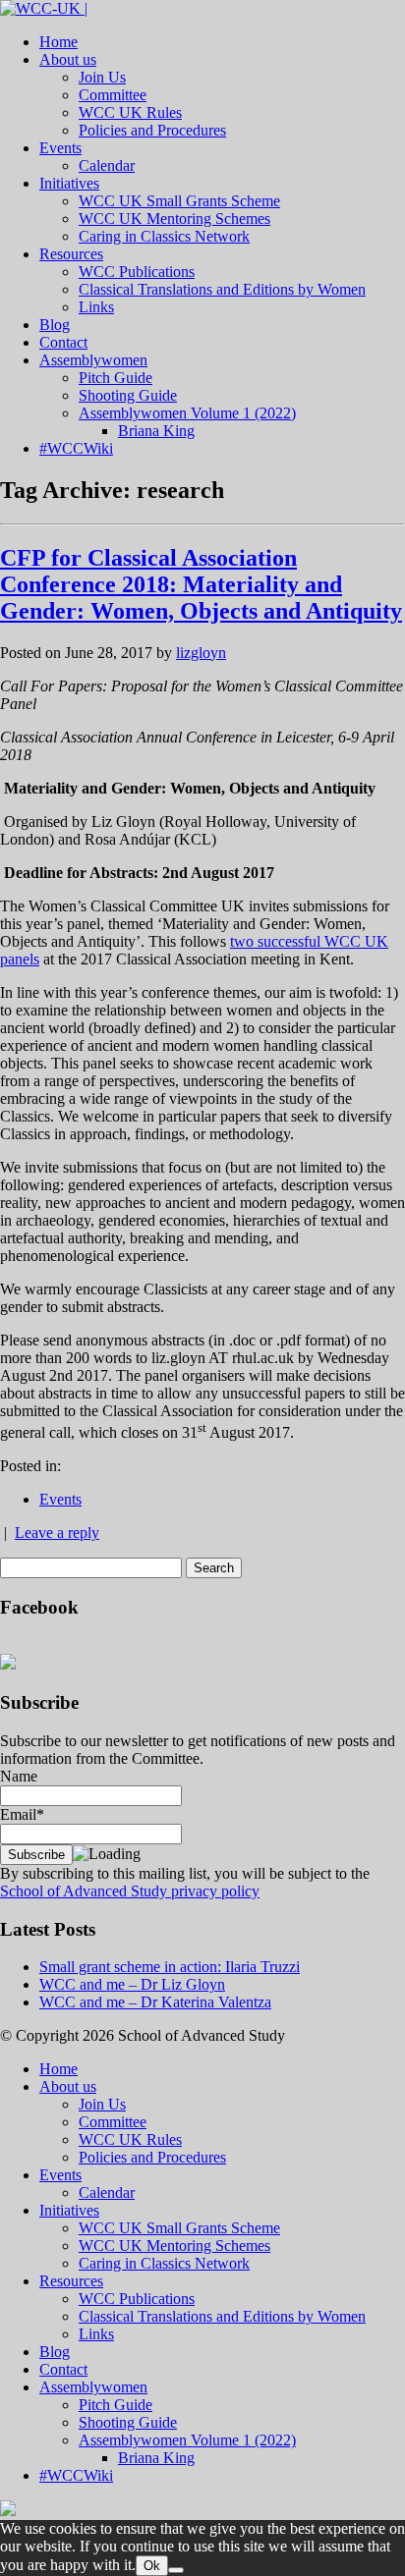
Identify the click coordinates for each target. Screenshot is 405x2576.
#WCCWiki (76, 448)
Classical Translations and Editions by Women (222, 289)
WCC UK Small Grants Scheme (179, 201)
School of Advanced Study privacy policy (130, 1891)
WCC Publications (137, 272)
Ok (152, 2566)
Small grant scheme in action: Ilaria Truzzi (170, 1967)
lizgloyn (201, 653)
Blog (55, 325)
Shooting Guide (128, 395)
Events (60, 148)
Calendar (107, 165)
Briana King (156, 431)
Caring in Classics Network (164, 236)
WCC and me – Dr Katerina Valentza (155, 2002)
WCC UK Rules (130, 112)
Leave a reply (57, 1533)
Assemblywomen (93, 360)
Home (58, 42)
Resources (71, 254)
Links (96, 307)
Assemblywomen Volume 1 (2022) (187, 413)
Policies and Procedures (152, 130)
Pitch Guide (116, 378)
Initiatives (69, 183)
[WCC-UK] (44, 8)
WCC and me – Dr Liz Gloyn (132, 1984)
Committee (113, 95)
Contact (63, 342)
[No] (176, 2570)
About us (68, 59)
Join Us (102, 77)
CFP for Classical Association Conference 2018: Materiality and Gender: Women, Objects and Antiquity (201, 584)
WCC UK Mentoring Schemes (174, 219)
